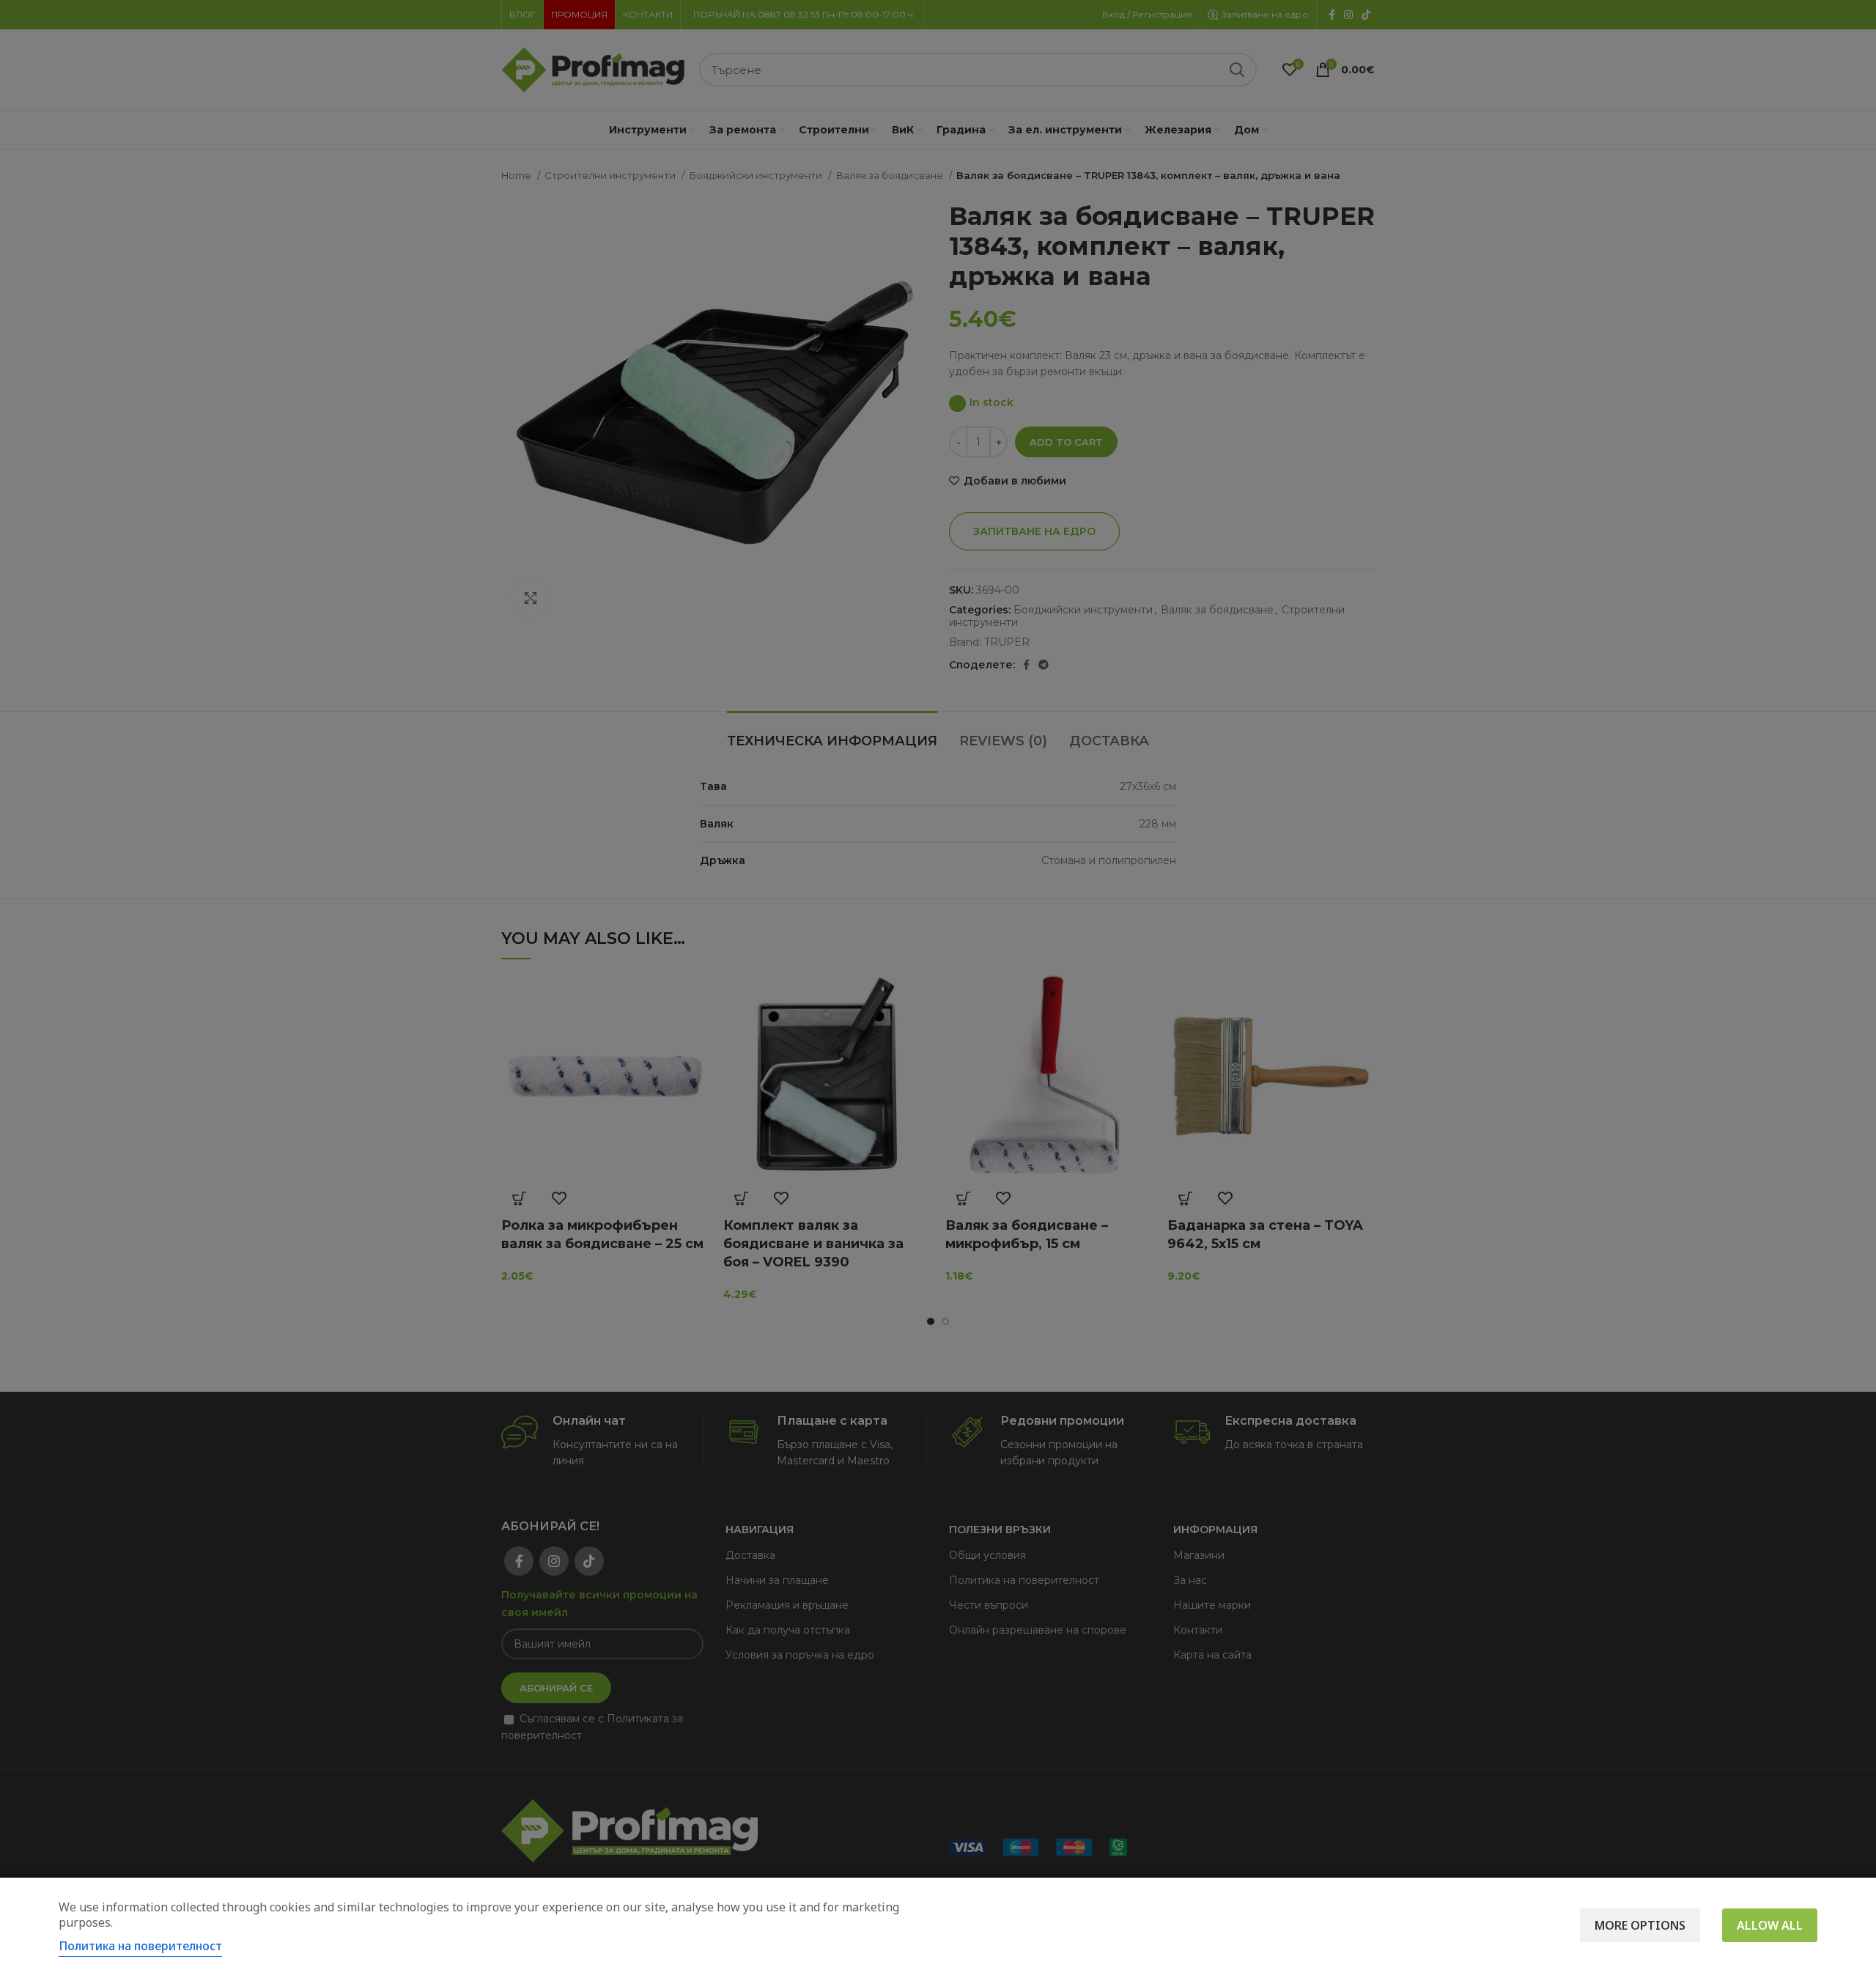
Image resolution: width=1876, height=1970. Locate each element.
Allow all (1770, 1925)
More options (1640, 1925)
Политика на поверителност (140, 1946)
